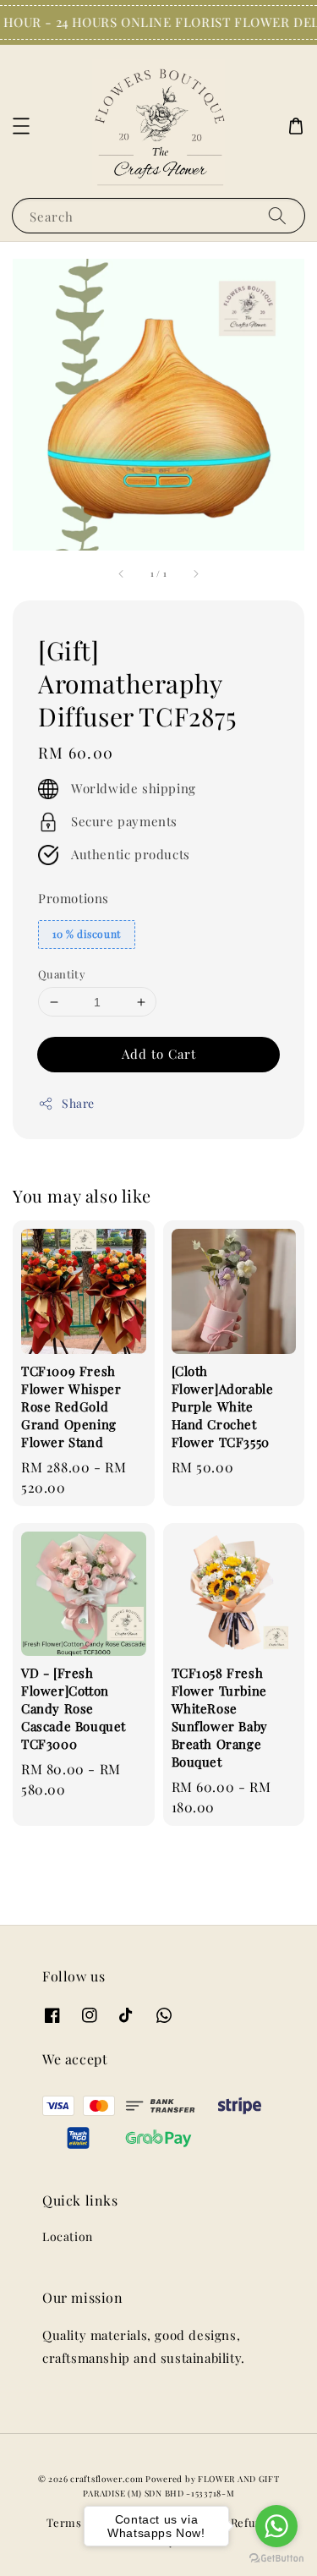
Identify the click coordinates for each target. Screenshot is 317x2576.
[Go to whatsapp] (276, 2526)
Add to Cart (159, 1054)
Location (68, 2236)
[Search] (277, 215)
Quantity (62, 974)
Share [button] (78, 1103)
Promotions (74, 898)
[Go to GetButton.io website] (276, 2559)
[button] (21, 126)
